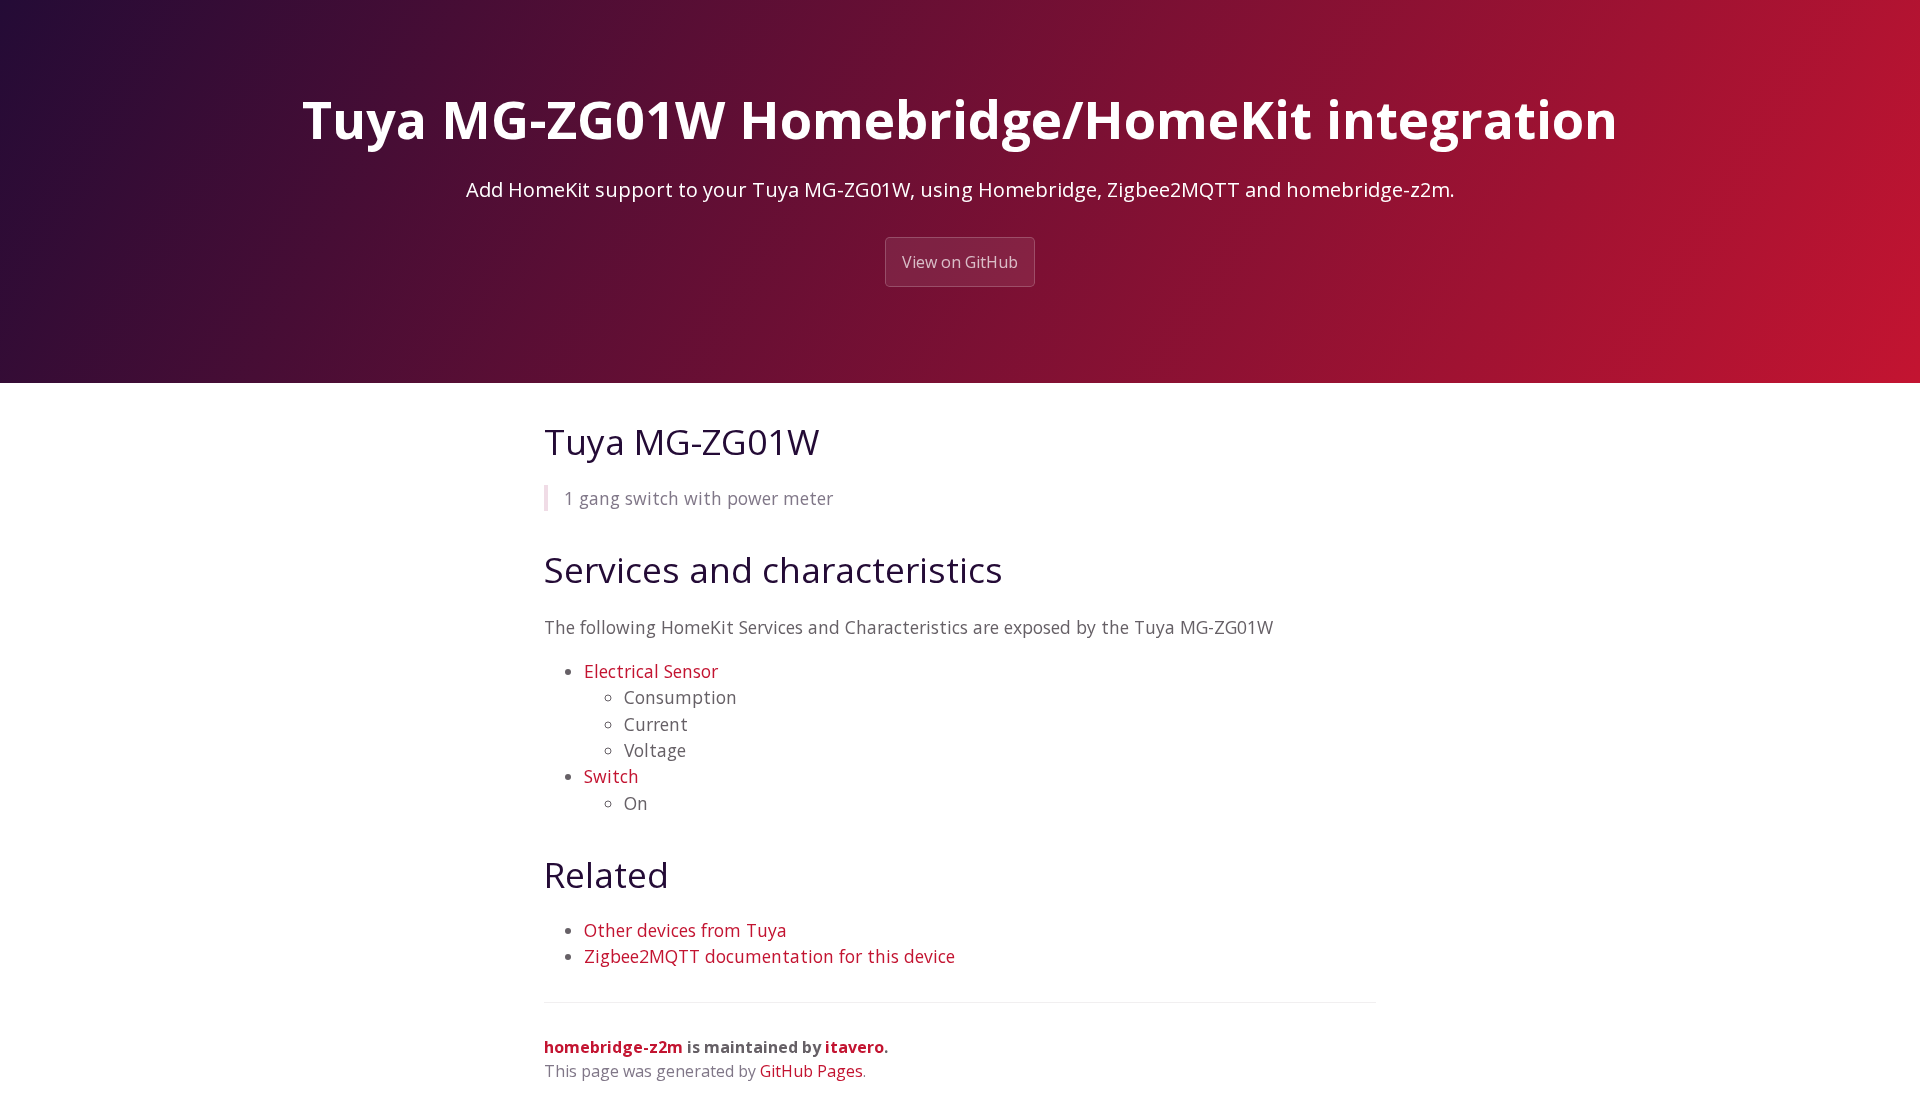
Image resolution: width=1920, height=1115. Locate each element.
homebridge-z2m (613, 1047)
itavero (854, 1047)
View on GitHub (960, 262)
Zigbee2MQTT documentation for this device (769, 956)
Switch (611, 776)
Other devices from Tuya (685, 930)
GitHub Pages (811, 1071)
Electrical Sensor (651, 671)
